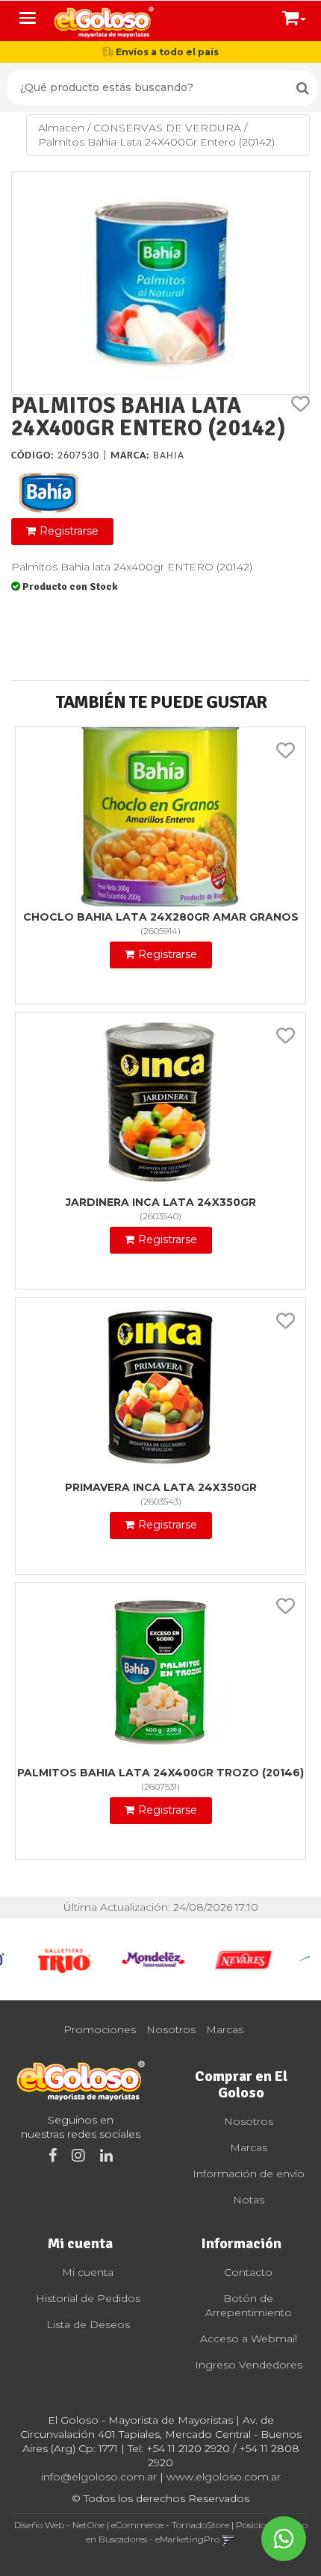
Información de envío (249, 2174)
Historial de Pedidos (88, 2298)
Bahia (169, 456)
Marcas (225, 2029)
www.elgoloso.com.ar (224, 2477)
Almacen (61, 128)
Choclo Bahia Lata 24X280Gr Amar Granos (161, 917)
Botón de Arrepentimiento (249, 2305)
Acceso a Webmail (249, 2339)
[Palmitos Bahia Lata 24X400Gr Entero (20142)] (160, 283)
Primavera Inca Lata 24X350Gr (161, 1487)
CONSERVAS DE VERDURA (167, 128)
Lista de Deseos (88, 2324)
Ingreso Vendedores (249, 2365)
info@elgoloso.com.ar (99, 2477)
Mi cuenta (88, 2272)
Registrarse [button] (69, 531)
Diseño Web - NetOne (59, 2525)
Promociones (100, 2029)
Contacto (248, 2272)
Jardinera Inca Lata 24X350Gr (161, 1202)
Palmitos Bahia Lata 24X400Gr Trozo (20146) (160, 1773)
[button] (294, 15)
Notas (249, 2200)
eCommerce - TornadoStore (170, 2525)
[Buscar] (303, 88)
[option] (63, 1959)
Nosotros (171, 2029)
